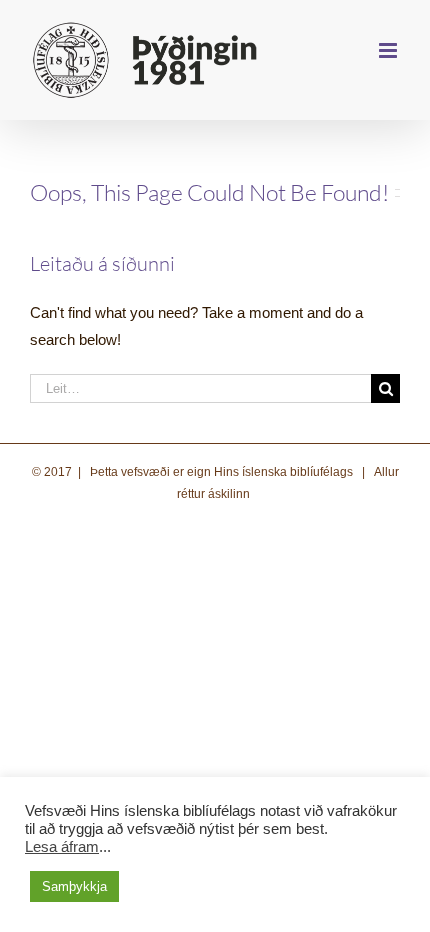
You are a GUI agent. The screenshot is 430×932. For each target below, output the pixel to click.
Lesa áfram (62, 847)
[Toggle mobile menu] (389, 50)
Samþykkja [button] (74, 886)
